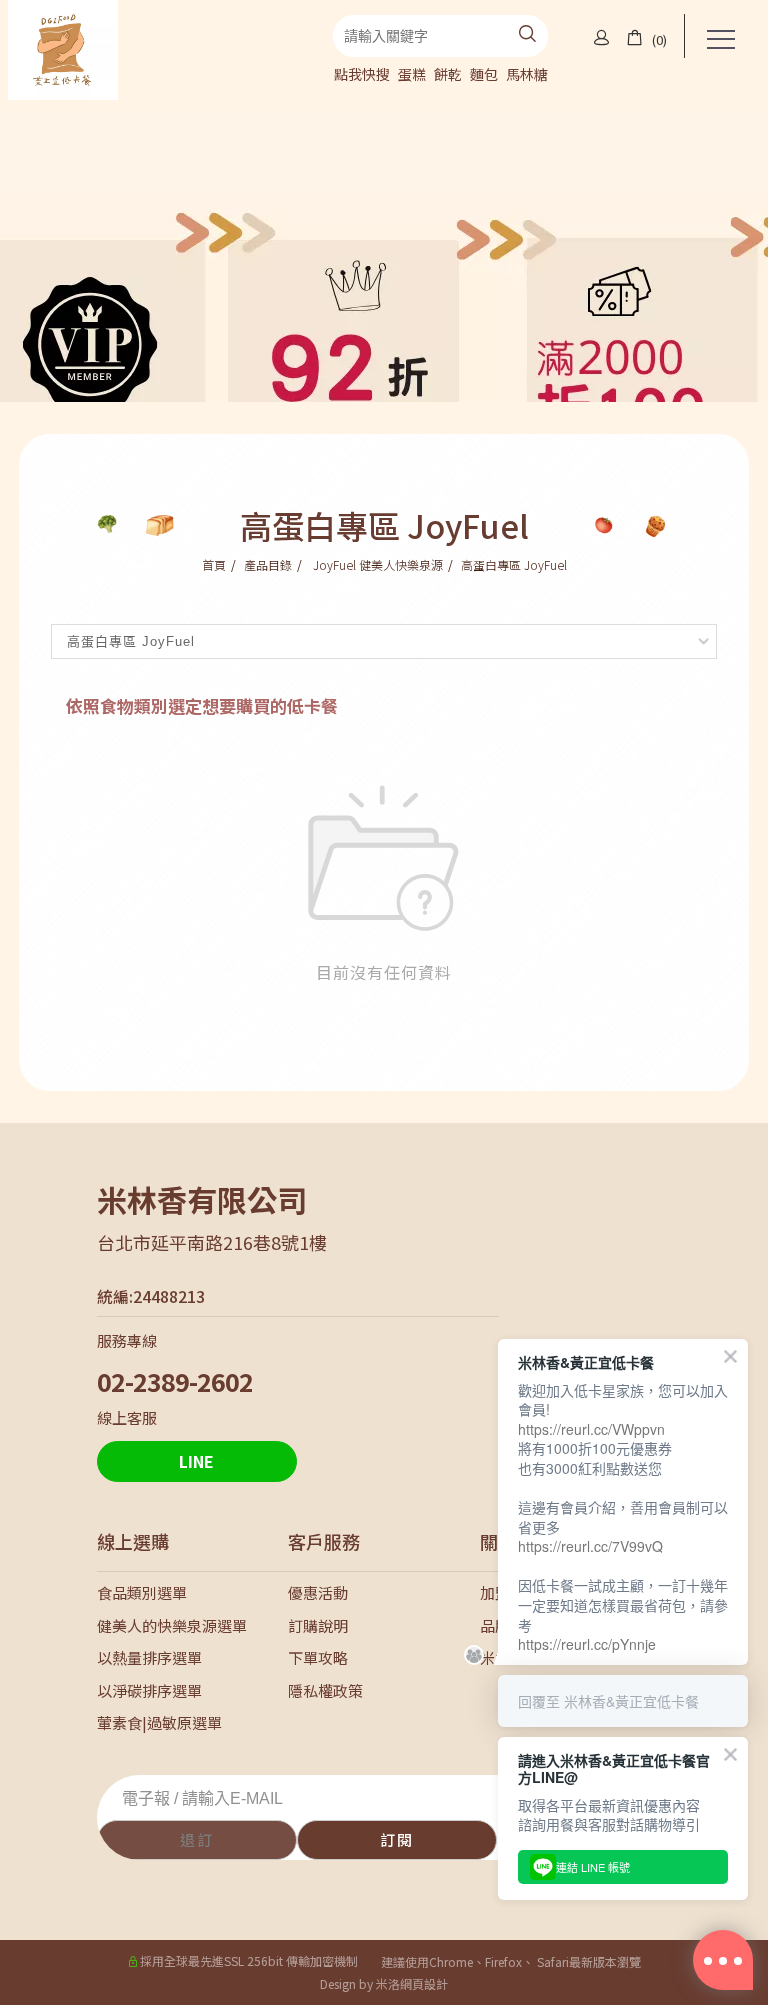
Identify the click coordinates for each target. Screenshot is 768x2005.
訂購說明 (318, 1625)
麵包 (484, 74)
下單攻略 (318, 1657)
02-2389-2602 (175, 1381)
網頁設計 (424, 1983)
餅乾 (448, 74)
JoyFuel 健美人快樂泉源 (376, 564)
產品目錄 (268, 564)
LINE (196, 1461)
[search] (527, 36)
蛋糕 (412, 74)
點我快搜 (362, 74)
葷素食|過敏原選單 (159, 1722)
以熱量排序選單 (149, 1657)
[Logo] (63, 47)
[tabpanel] (384, 252)
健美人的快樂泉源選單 (172, 1625)
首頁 (214, 564)
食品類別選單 (142, 1592)
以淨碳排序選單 (149, 1690)
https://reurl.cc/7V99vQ (590, 1546)
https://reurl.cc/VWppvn (591, 1429)
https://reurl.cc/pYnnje (587, 1644)
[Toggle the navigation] (720, 40)
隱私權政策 (325, 1690)
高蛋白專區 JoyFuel (514, 564)
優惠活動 (318, 1592)
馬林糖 (527, 74)
